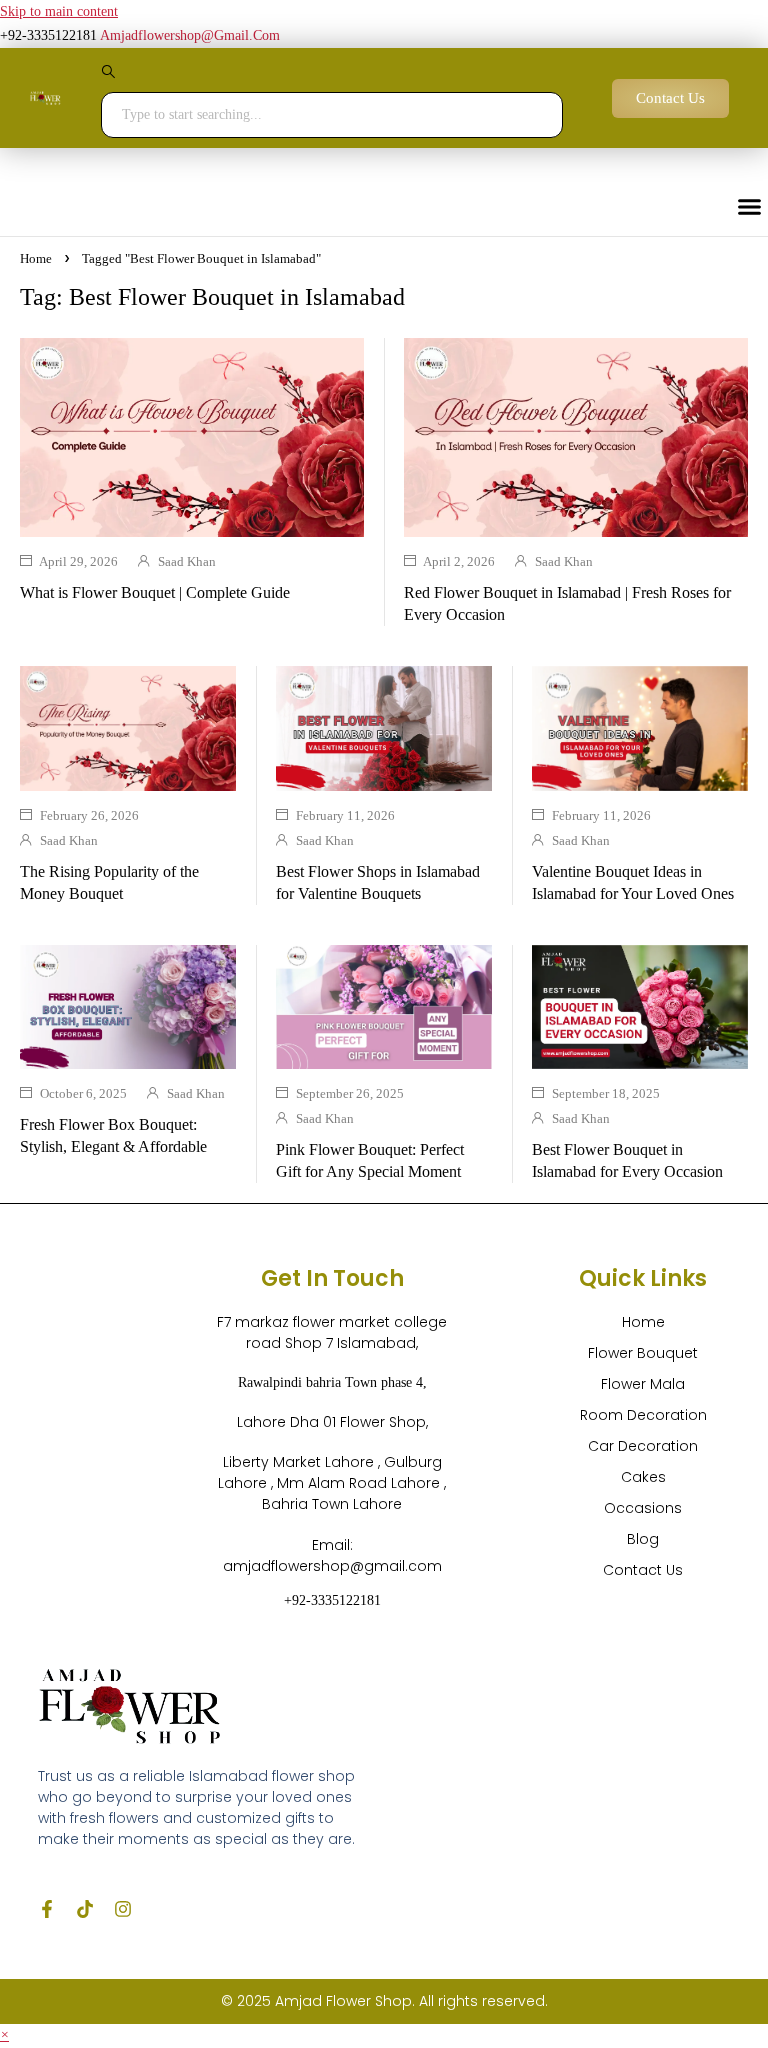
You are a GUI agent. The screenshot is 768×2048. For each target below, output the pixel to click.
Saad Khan (187, 561)
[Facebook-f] (47, 1909)
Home (36, 258)
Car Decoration (643, 1446)
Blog (643, 1539)
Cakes (643, 1477)
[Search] (332, 77)
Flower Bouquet (643, 1353)
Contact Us (643, 1570)
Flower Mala (643, 1384)
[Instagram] (123, 1909)
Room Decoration (643, 1415)
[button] (4, 2035)
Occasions (643, 1508)
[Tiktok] (85, 1909)
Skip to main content (59, 11)
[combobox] (332, 115)
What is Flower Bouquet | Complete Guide (155, 592)
